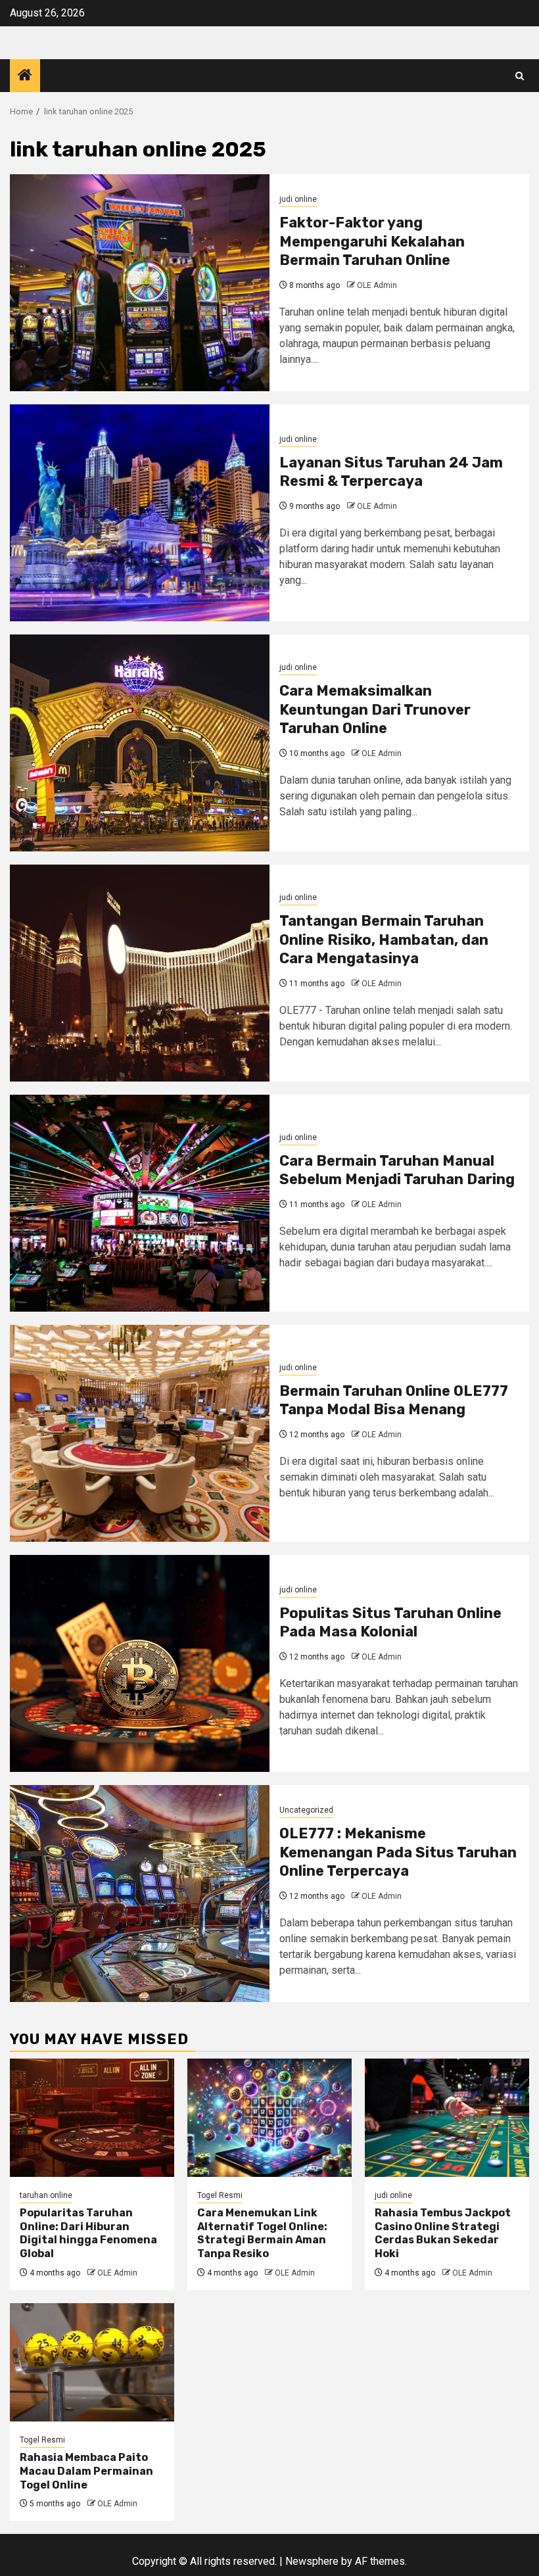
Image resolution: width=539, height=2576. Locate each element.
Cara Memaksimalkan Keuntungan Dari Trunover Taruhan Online (375, 709)
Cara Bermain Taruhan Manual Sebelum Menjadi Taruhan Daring (397, 1170)
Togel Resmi (220, 2195)
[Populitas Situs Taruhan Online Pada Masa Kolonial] (140, 1663)
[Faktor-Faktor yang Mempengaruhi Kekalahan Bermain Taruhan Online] (140, 283)
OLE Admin (377, 285)
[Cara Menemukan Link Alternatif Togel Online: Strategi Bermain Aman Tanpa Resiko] (269, 2118)
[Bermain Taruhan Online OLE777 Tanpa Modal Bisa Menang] (140, 1433)
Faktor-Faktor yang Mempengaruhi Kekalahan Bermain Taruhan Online (372, 241)
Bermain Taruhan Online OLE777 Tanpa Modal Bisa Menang (394, 1400)
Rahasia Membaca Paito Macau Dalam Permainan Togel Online (86, 2471)
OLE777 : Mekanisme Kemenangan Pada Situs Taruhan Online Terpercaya (398, 1852)
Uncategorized (306, 1810)
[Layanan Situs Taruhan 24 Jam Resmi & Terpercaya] (140, 513)
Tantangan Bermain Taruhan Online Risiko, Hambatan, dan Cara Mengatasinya (384, 940)
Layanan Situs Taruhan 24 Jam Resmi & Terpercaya (391, 472)
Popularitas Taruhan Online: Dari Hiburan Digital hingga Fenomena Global (88, 2233)
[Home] (25, 76)
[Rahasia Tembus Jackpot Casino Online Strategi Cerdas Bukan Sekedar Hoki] (447, 2118)
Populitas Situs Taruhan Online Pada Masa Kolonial (390, 1623)
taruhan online (46, 2195)
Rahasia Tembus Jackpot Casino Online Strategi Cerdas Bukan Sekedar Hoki (443, 2233)
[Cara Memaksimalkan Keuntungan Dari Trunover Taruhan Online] (140, 743)
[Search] (520, 76)
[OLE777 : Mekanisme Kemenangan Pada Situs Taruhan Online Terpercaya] (140, 1894)
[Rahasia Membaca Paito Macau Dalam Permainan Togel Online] (92, 2362)
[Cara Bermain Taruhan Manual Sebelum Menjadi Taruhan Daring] (140, 1203)
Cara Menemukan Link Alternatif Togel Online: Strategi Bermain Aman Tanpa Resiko (262, 2233)
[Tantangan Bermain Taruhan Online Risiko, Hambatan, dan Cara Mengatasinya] (140, 973)
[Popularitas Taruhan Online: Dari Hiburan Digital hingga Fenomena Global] (92, 2118)
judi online (298, 199)
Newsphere (312, 2561)
